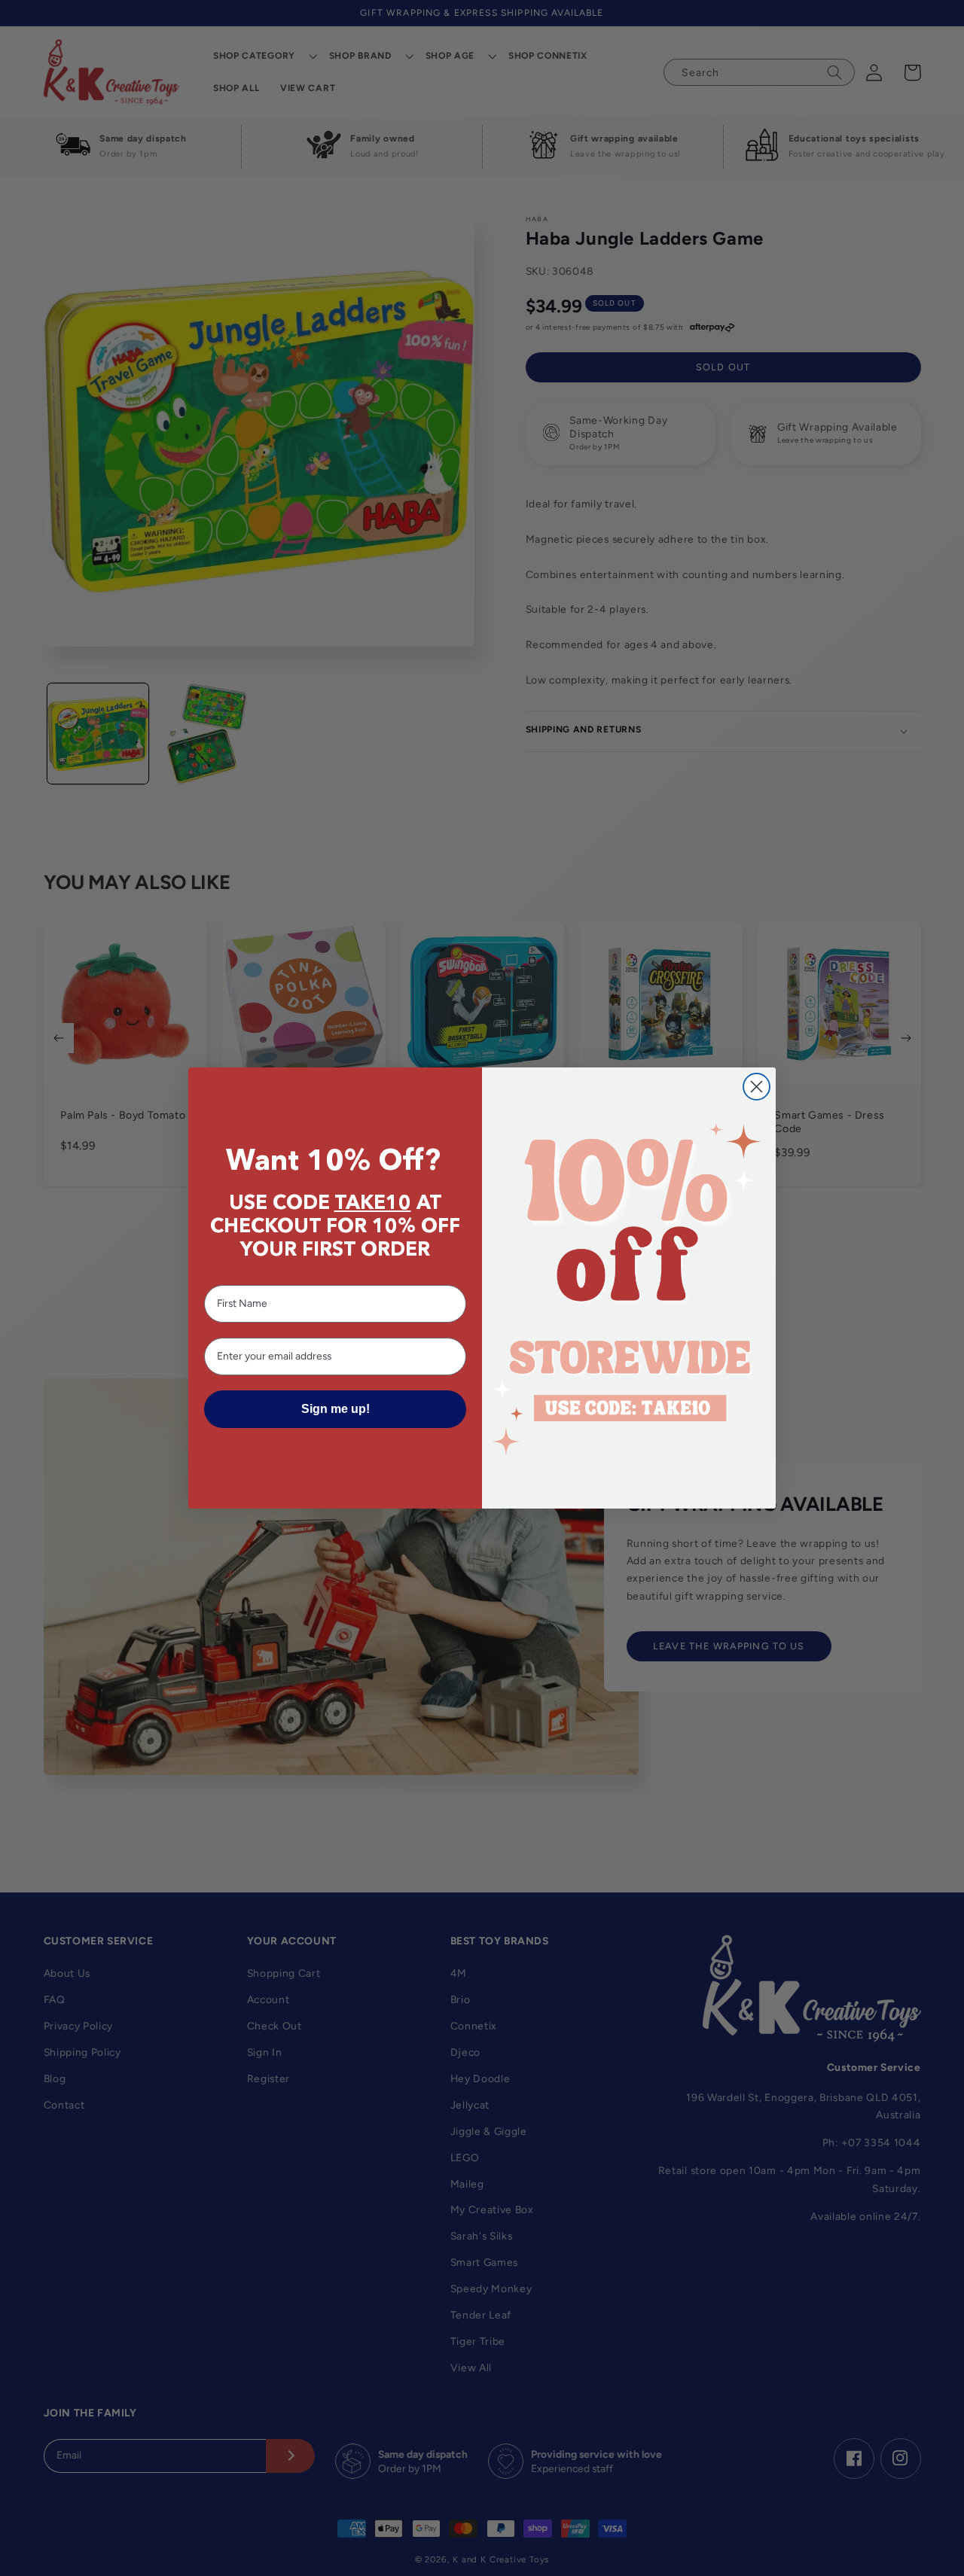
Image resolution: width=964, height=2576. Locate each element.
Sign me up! (336, 1409)
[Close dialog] (757, 1087)
